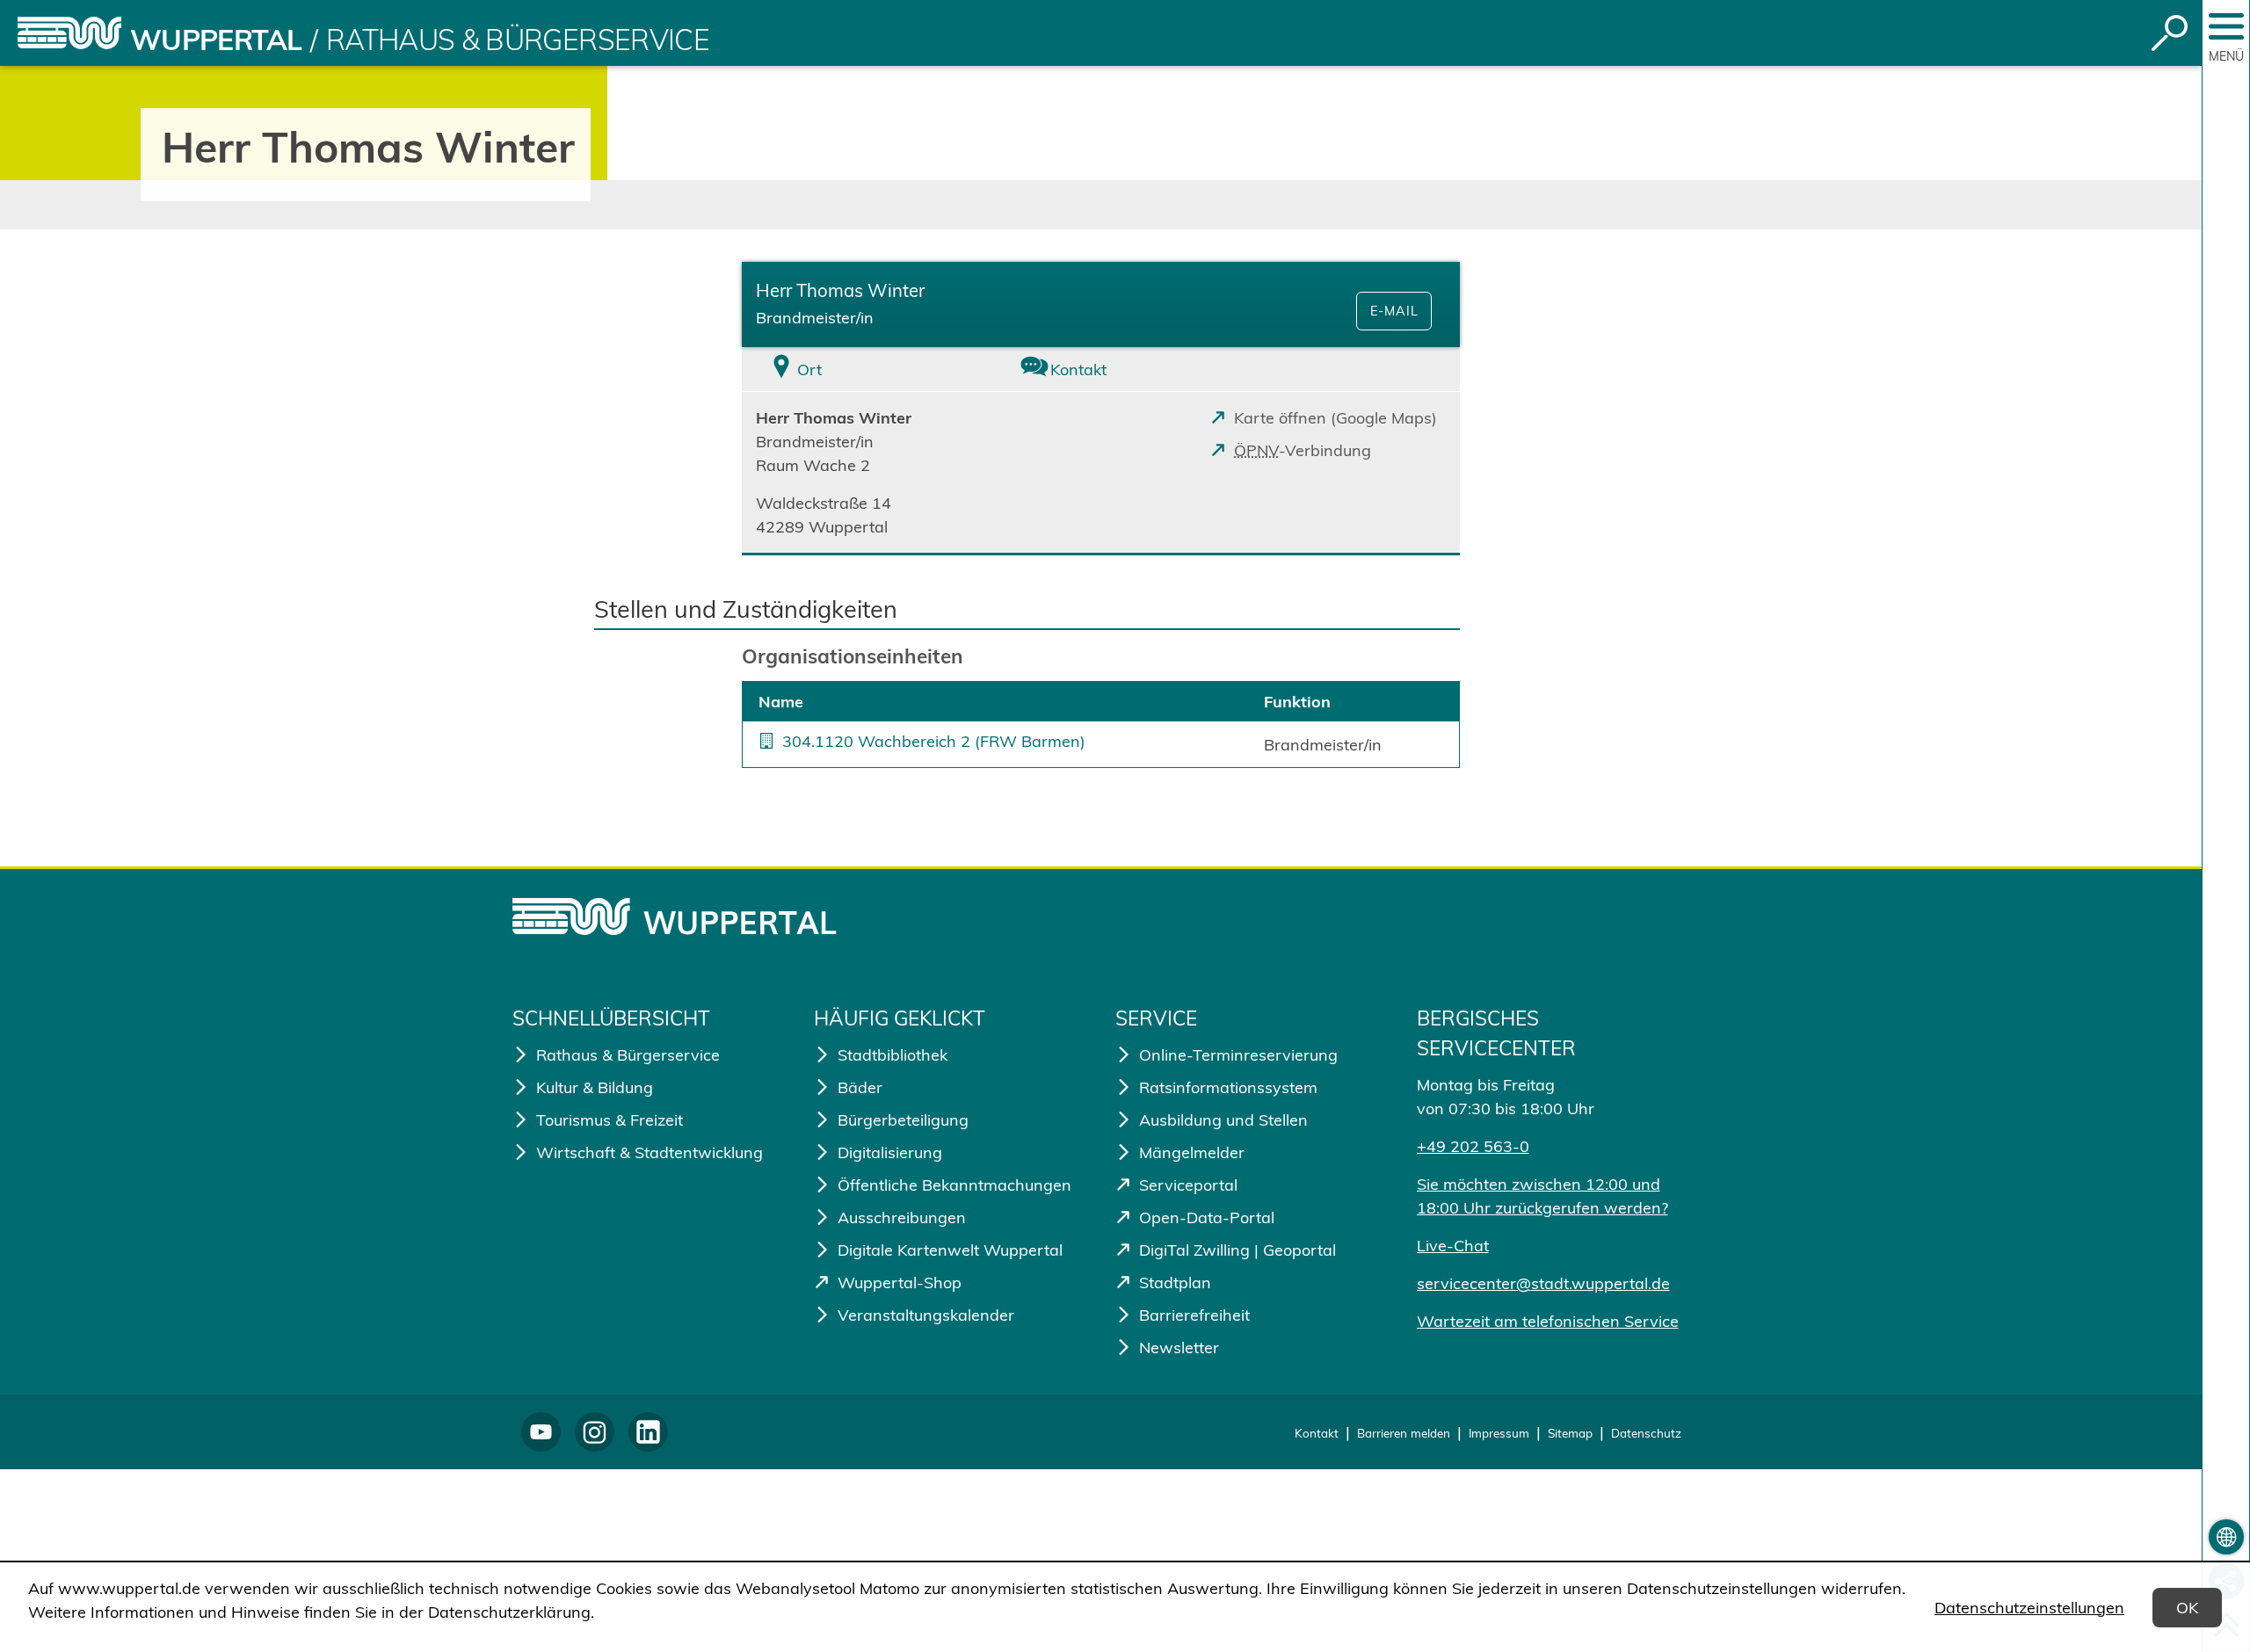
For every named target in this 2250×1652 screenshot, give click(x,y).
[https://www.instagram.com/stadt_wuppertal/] (595, 1432)
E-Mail (1394, 311)
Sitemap (1570, 1433)
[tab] (861, 370)
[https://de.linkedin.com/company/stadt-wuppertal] (648, 1432)
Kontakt (1317, 1433)
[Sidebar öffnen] (2226, 26)
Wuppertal (216, 40)
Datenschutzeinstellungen (2029, 1608)
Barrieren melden (1404, 1433)
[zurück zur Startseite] (69, 33)
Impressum (1499, 1433)
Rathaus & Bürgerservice (518, 40)
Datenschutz (1646, 1433)
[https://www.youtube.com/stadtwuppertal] (541, 1432)
